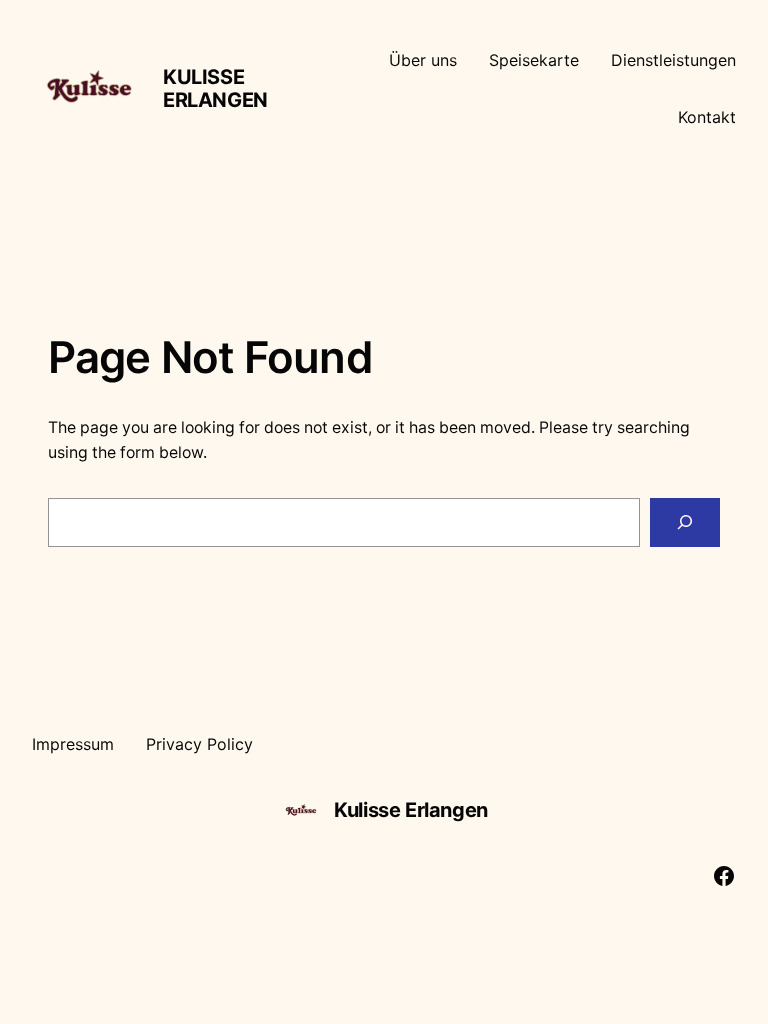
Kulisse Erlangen (215, 88)
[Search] (685, 522)
